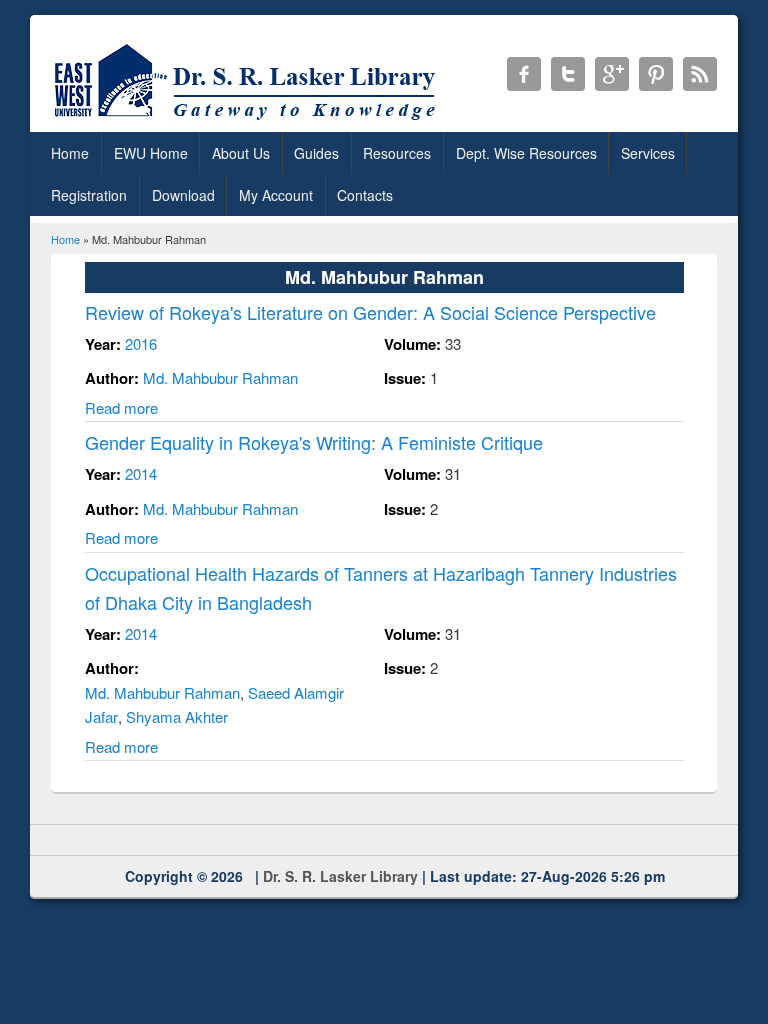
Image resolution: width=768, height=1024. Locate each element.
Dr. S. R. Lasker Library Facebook (524, 74)
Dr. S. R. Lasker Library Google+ (612, 74)
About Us (241, 153)
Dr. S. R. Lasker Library (340, 876)
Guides (316, 153)
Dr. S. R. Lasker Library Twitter (568, 74)
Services (648, 153)
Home (70, 153)
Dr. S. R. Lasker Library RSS (700, 74)
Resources (397, 153)
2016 (141, 343)
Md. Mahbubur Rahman (220, 377)
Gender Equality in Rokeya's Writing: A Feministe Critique (314, 442)
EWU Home (151, 153)
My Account (276, 195)
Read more (121, 407)
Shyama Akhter (177, 716)
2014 (141, 473)
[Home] (248, 119)
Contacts (365, 195)
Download (183, 195)
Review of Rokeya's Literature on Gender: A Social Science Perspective (370, 312)
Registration (89, 195)
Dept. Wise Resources (526, 153)
